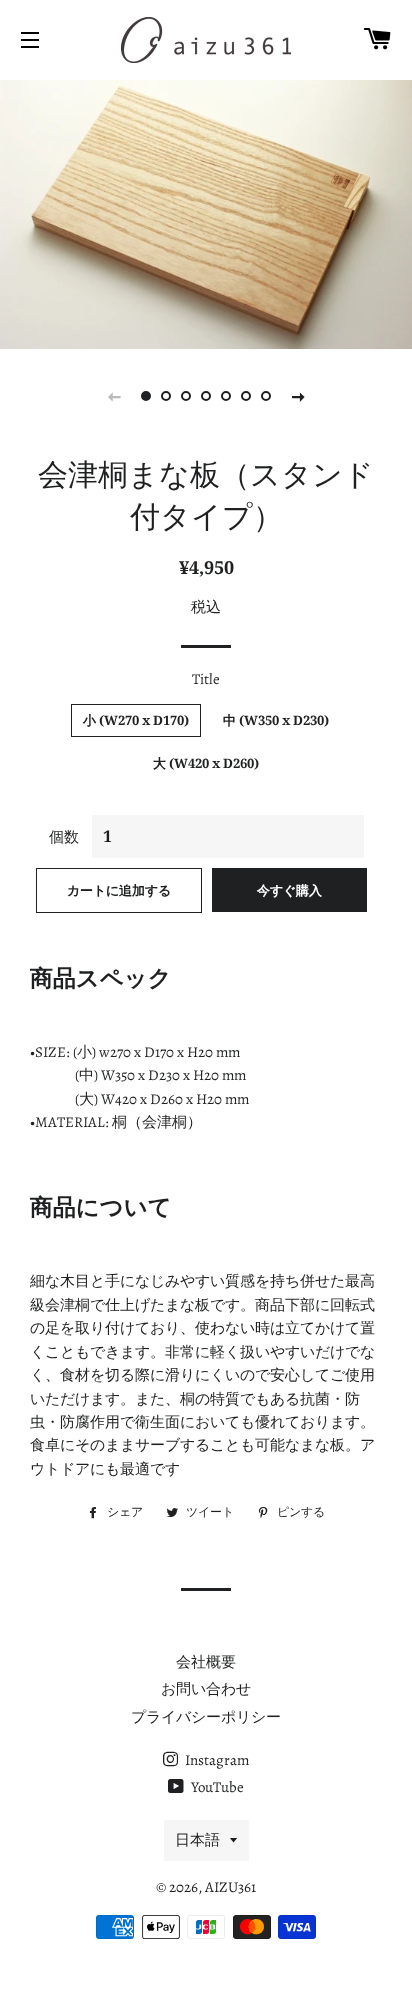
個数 (64, 837)
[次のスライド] (298, 396)
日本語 (197, 1840)
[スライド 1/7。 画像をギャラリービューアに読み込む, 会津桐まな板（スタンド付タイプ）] (146, 396)
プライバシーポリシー (206, 1717)
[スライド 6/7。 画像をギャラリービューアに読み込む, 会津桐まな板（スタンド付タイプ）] (246, 396)
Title (206, 679)
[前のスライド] (114, 396)
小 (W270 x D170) (136, 720)
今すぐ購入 (289, 890)
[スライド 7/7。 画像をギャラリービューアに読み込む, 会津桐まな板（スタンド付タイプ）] (266, 396)
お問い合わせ (206, 1689)
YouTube (216, 1787)
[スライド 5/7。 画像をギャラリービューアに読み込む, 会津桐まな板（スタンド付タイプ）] (226, 396)
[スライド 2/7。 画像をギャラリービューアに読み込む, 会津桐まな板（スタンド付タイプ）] (166, 396)
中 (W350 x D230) (276, 720)
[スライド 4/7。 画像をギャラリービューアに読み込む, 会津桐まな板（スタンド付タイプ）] (206, 396)
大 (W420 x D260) (206, 763)
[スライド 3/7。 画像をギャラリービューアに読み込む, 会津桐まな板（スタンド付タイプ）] (186, 396)
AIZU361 (230, 1887)
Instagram (215, 1760)
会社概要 (206, 1662)
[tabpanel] (206, 212)
